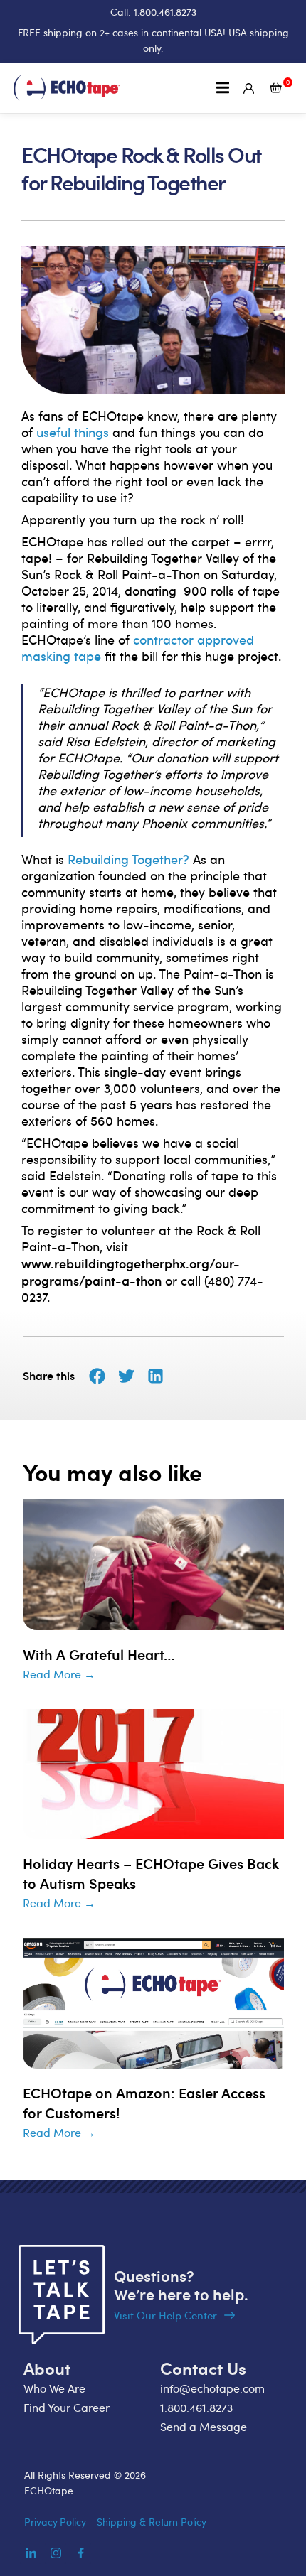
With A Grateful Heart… (99, 1654)
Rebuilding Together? (128, 859)
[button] (222, 88)
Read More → (59, 1674)
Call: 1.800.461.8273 (153, 12)
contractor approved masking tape (138, 648)
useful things (73, 432)
